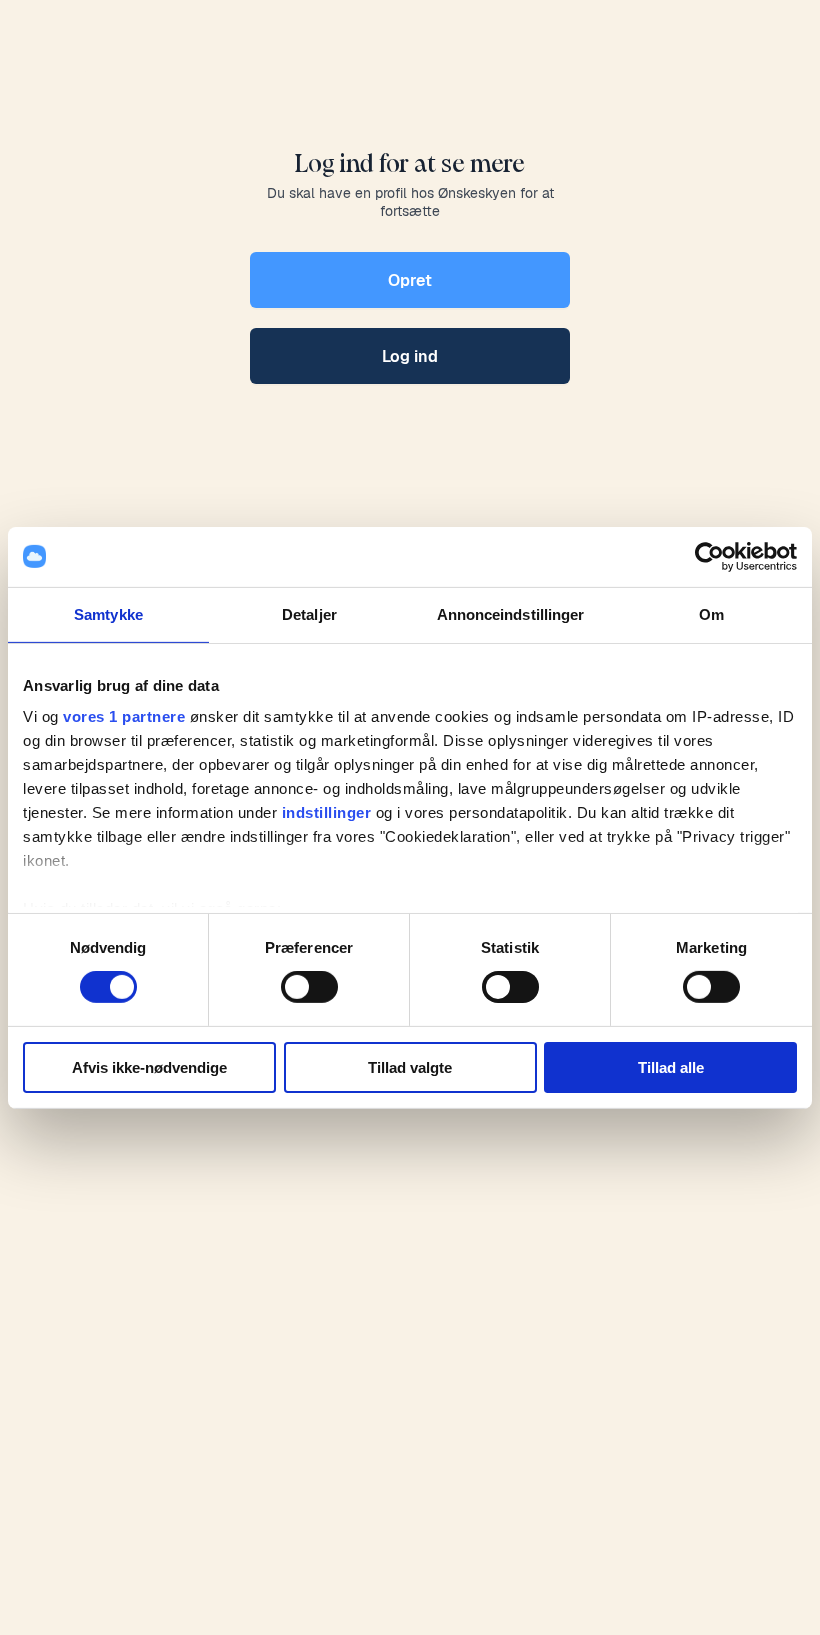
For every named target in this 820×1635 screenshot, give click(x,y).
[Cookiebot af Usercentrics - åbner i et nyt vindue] (709, 556)
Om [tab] (711, 613)
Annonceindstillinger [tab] (511, 613)
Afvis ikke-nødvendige (149, 1067)
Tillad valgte (410, 1067)
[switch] (309, 987)
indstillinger (327, 812)
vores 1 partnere (124, 716)
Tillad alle (671, 1067)
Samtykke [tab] (108, 613)
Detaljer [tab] (309, 613)
